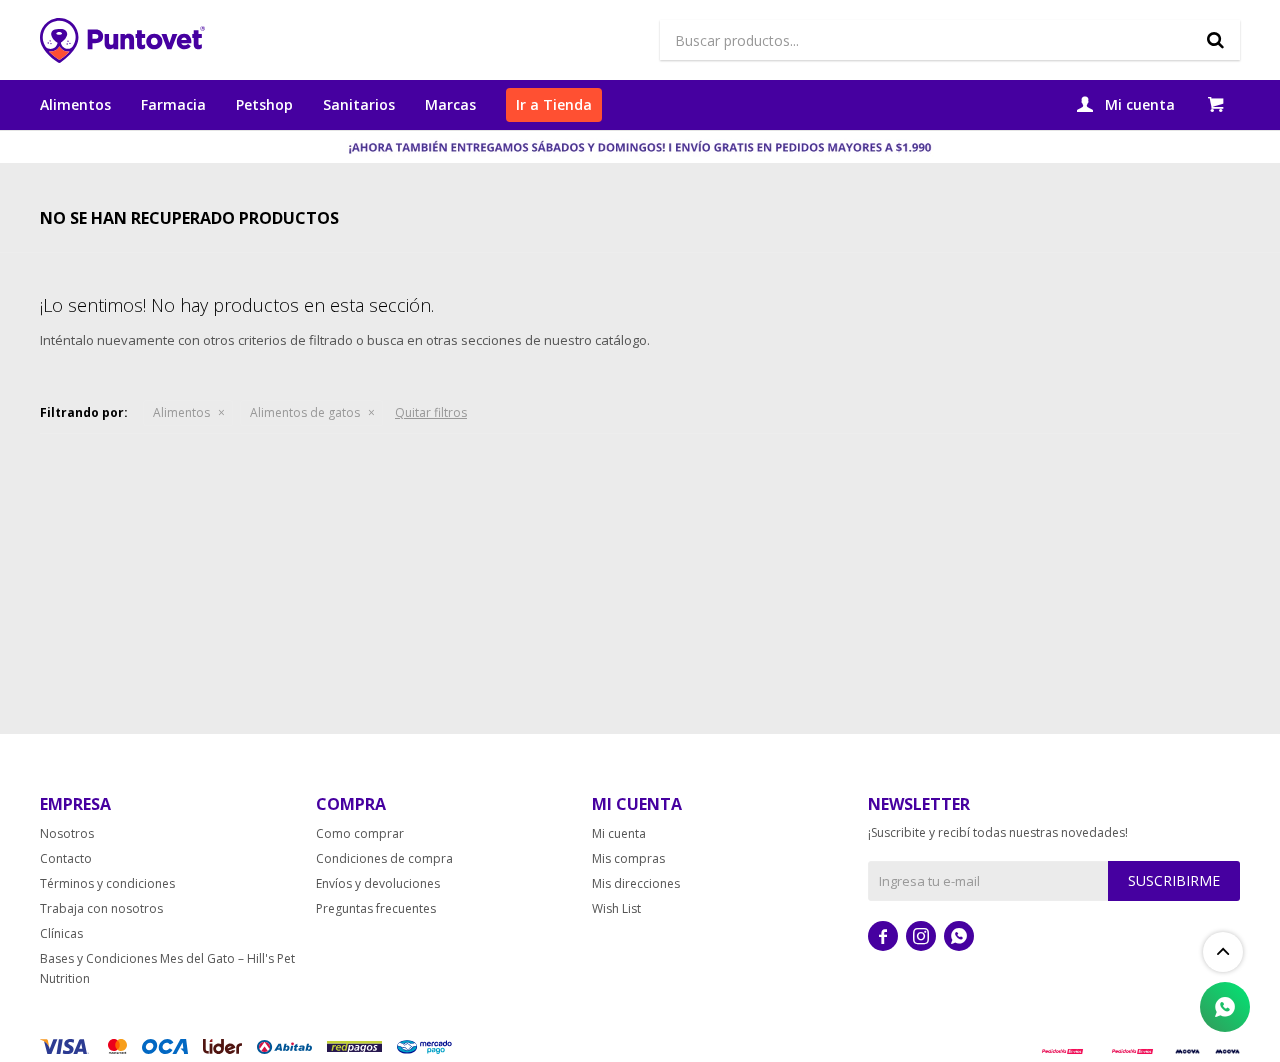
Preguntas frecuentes (376, 908)
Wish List (616, 908)
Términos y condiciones (107, 883)
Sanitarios (359, 104)
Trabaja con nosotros (101, 908)
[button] (1215, 40)
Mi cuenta (619, 833)
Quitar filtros (431, 412)
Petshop (264, 104)
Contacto (66, 858)
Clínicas (61, 933)
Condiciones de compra (384, 858)
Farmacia (173, 104)
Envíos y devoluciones (378, 883)
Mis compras (628, 858)
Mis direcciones (636, 883)
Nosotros (67, 833)
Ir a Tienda (554, 104)
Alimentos (75, 104)
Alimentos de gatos (305, 412)
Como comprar (360, 833)
